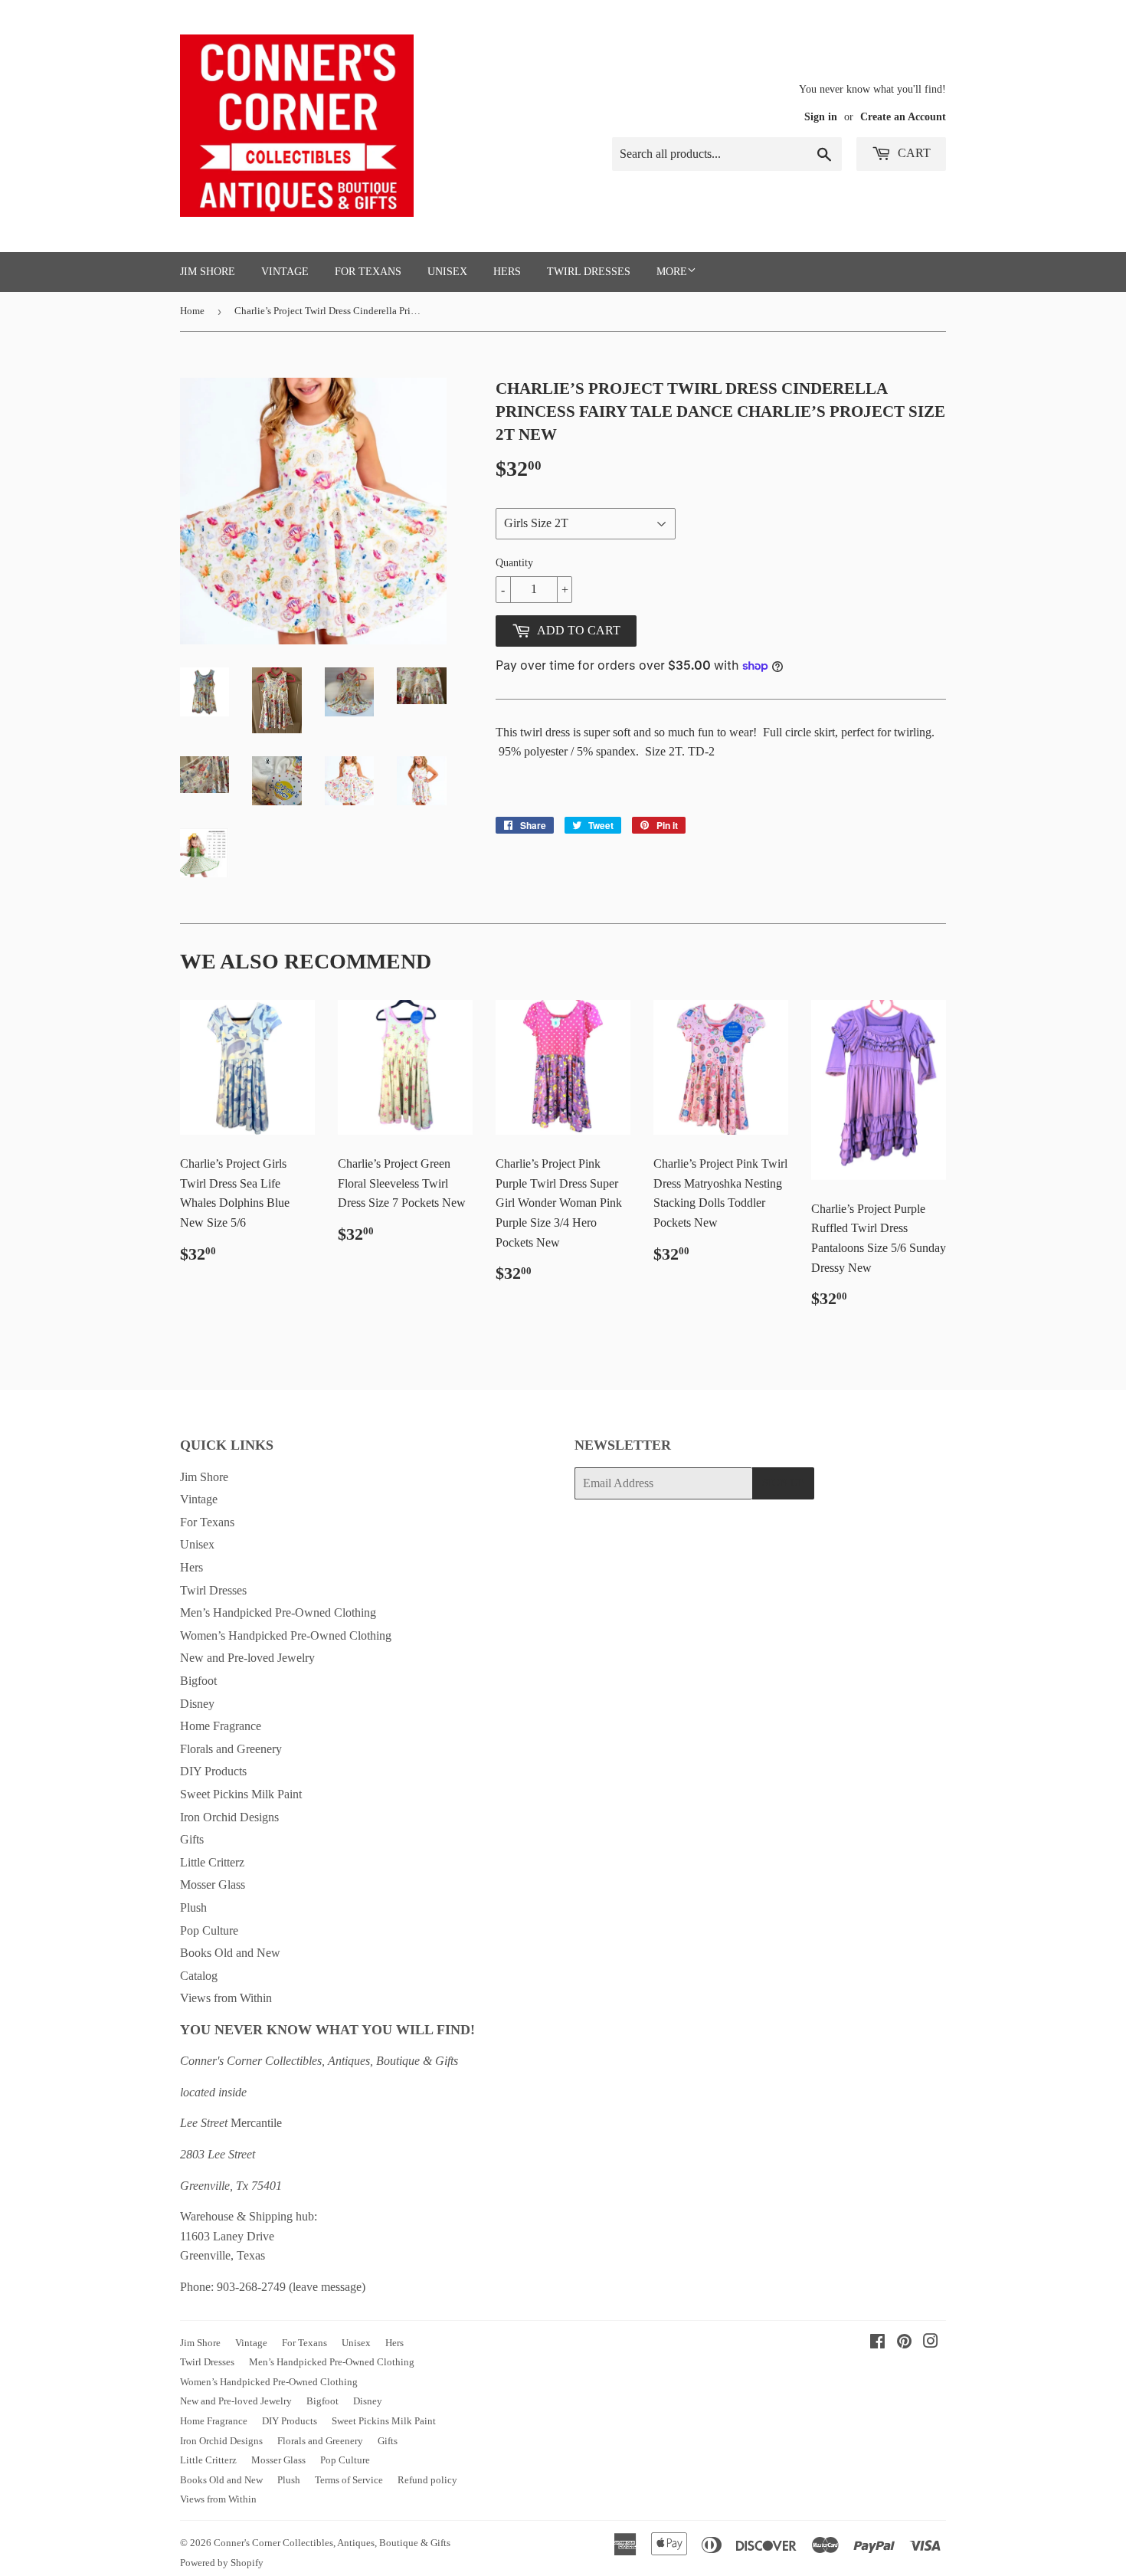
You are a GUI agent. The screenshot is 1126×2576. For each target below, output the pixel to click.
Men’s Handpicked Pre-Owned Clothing (278, 1612)
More (672, 272)
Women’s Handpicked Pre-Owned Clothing (286, 1635)
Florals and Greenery (231, 1749)
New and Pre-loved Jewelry (247, 1658)
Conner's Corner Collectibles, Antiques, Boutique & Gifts (332, 2543)
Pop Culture (209, 1930)
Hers (507, 272)
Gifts (192, 1839)
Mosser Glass (213, 1884)
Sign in (821, 117)
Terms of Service (349, 2480)
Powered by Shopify (222, 2563)
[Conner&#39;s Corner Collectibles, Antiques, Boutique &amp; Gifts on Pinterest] (904, 2343)
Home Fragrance (221, 1726)
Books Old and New (230, 1953)
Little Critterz (212, 1862)
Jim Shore (208, 272)
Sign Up (783, 1483)
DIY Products (213, 1771)
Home (192, 311)
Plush (193, 1907)
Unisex (447, 272)
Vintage (285, 272)
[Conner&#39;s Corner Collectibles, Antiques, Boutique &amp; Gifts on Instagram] (931, 2343)
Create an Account (903, 117)
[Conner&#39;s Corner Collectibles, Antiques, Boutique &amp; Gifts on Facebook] (877, 2343)
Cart (913, 153)
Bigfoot (198, 1681)
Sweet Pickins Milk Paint (241, 1794)
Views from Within (226, 1998)
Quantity (514, 563)
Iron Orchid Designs (229, 1817)
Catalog (199, 1976)
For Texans (368, 272)
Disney (197, 1704)
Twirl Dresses (589, 272)
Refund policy (427, 2480)
